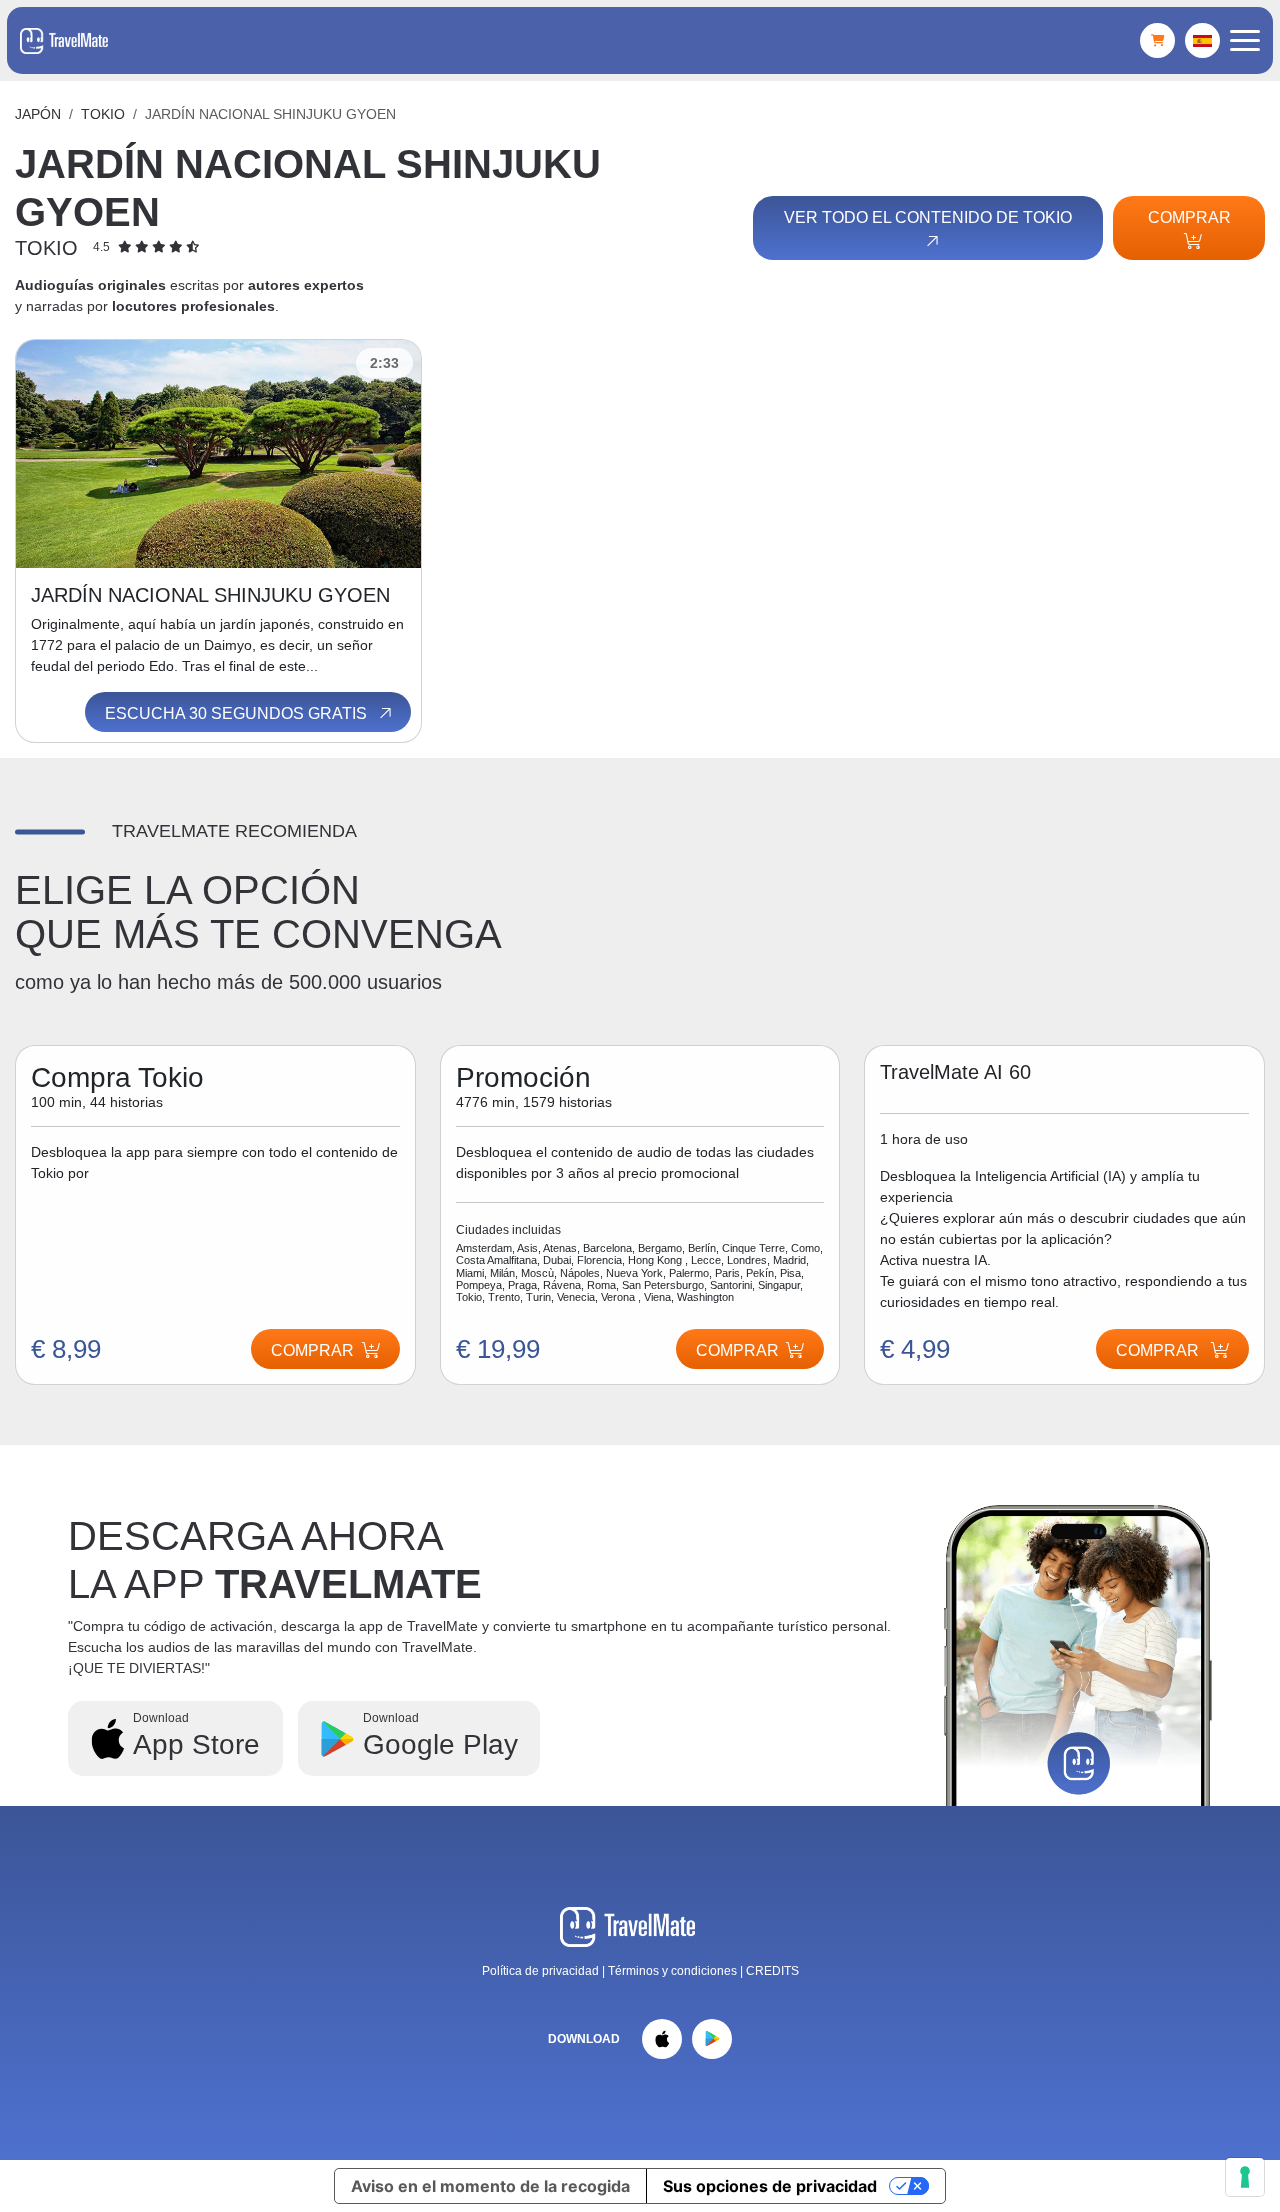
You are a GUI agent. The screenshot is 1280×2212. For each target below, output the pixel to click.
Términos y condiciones (674, 1971)
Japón (38, 114)
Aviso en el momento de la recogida (490, 2186)
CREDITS (772, 1971)
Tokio (103, 114)
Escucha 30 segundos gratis (238, 713)
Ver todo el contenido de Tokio (928, 217)
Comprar (1189, 217)
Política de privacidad (540, 1971)
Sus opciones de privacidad (770, 2186)
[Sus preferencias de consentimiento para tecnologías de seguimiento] (1245, 2177)
